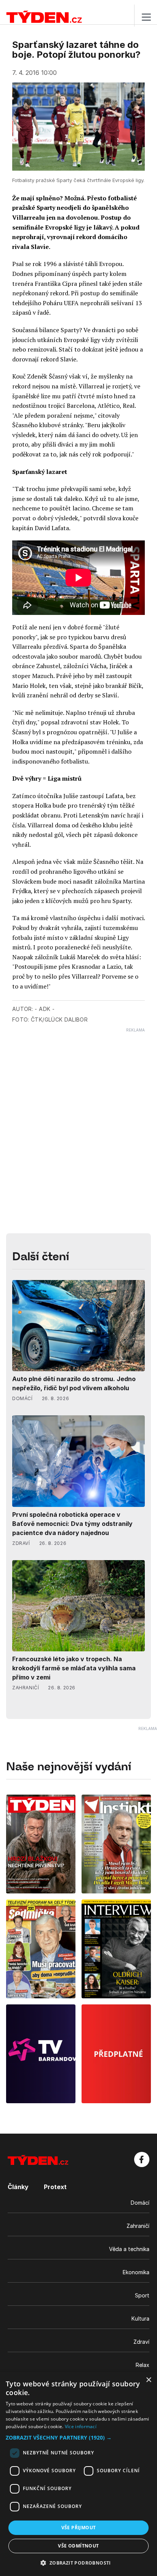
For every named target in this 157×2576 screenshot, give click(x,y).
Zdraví (141, 2342)
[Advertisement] (78, 1111)
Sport (142, 2295)
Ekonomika (136, 2272)
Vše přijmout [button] (79, 2528)
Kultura (140, 2319)
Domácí (140, 2203)
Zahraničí (138, 2226)
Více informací (81, 2426)
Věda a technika (129, 2249)
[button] (78, 2437)
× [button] (148, 2380)
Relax (143, 2365)
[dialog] (78, 2474)
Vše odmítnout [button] (78, 2546)
